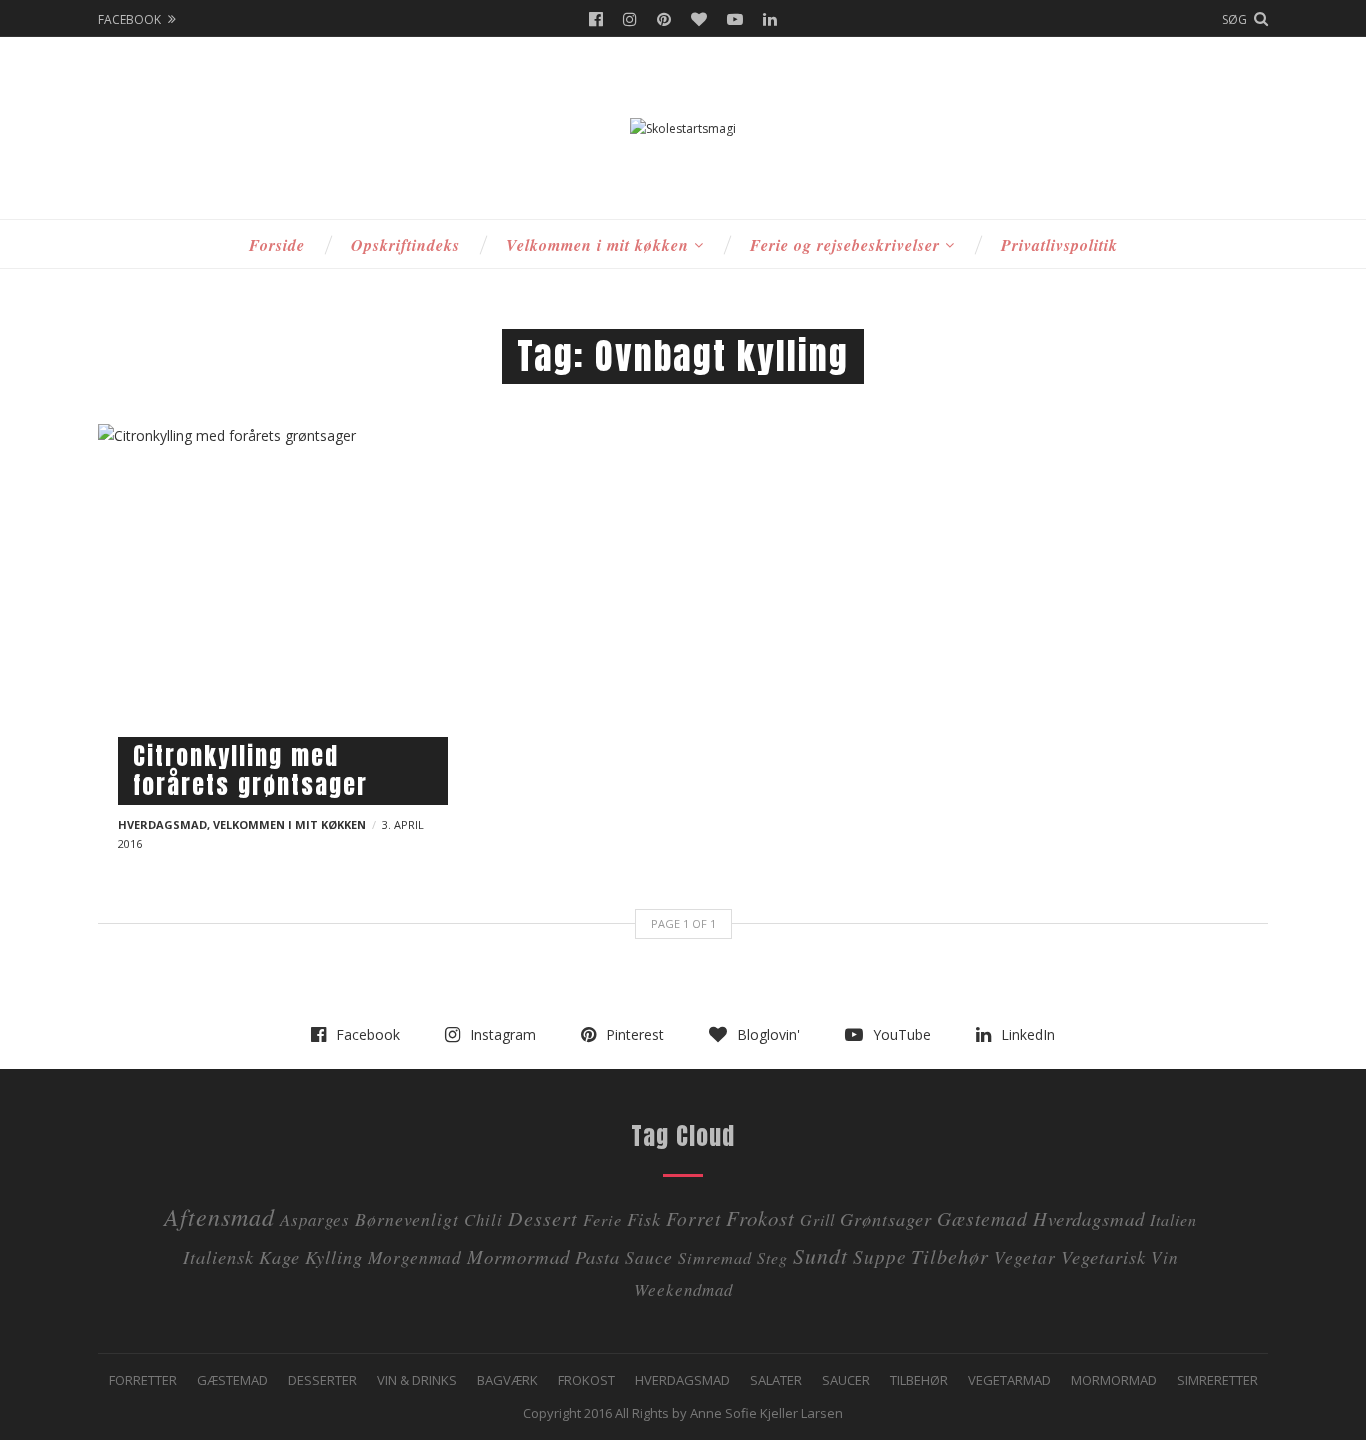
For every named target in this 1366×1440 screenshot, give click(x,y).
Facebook (596, 19)
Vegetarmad (1009, 1380)
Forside (277, 245)
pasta (597, 1256)
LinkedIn (770, 19)
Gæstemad (982, 1218)
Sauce (649, 1257)
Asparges (315, 1219)
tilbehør (950, 1255)
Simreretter (1217, 1380)
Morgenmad (415, 1257)
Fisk (644, 1218)
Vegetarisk (1103, 1256)
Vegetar (1025, 1257)
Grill (817, 1219)
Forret (693, 1218)
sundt (820, 1255)
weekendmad (683, 1289)
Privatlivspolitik (1059, 245)
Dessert (543, 1217)
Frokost (760, 1218)
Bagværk (507, 1380)
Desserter (322, 1380)
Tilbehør (919, 1380)
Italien (1173, 1219)
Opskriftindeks (405, 245)
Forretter (143, 1380)
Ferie (602, 1219)
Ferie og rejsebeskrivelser (845, 245)
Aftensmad (219, 1216)
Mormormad (1114, 1380)
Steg (772, 1257)
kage (279, 1256)
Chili (483, 1219)
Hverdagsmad (162, 824)
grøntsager (886, 1218)
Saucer (846, 1380)
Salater (776, 1380)
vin (1165, 1257)
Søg (1234, 19)
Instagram (630, 19)
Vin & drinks (417, 1380)
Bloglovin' (699, 19)
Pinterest (664, 19)
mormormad (518, 1256)
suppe (879, 1256)
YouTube (735, 19)
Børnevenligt (407, 1219)
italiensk (218, 1256)
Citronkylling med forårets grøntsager (250, 770)
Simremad (715, 1257)
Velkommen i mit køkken (597, 245)
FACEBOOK (129, 19)
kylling (334, 1256)
